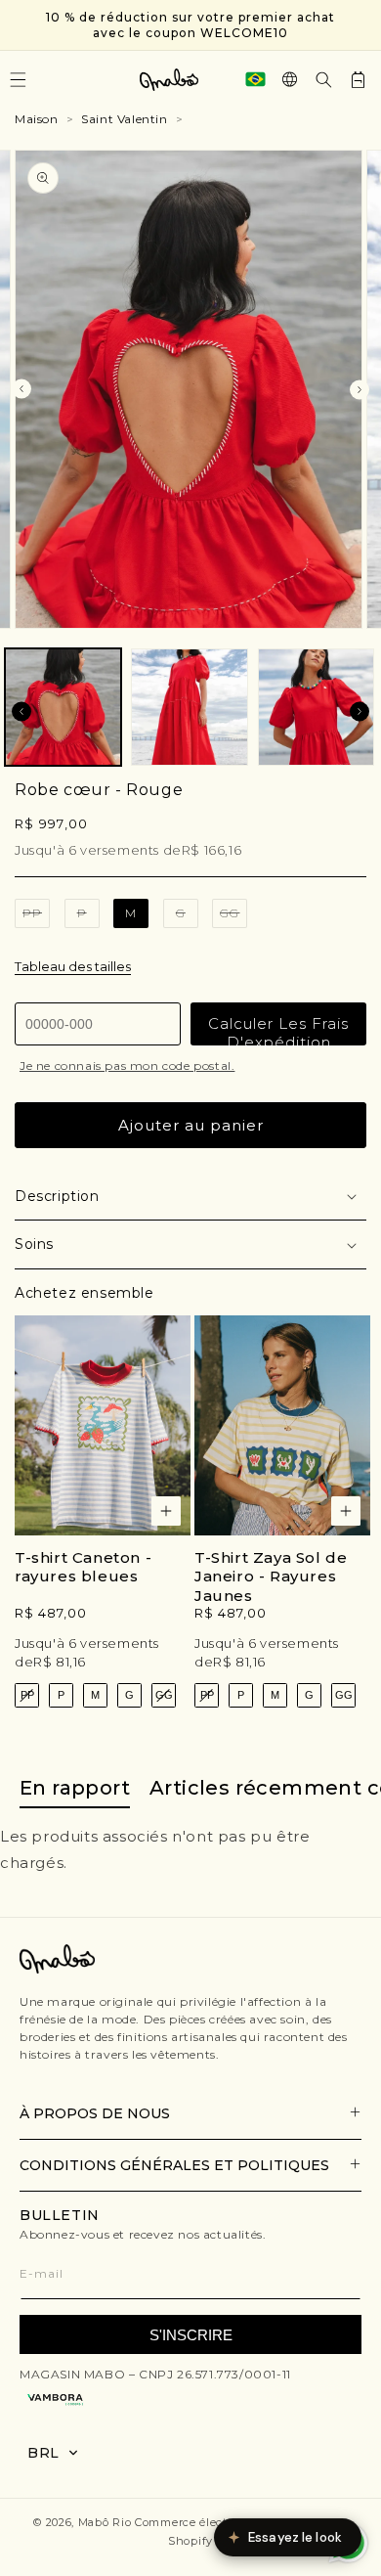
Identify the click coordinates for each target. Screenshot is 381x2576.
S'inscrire (191, 2335)
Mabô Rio (105, 2522)
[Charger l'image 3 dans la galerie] (316, 707)
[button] (324, 80)
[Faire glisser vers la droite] (360, 389)
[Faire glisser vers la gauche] (21, 389)
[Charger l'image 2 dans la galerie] (189, 707)
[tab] (75, 1789)
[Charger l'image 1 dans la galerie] (63, 707)
